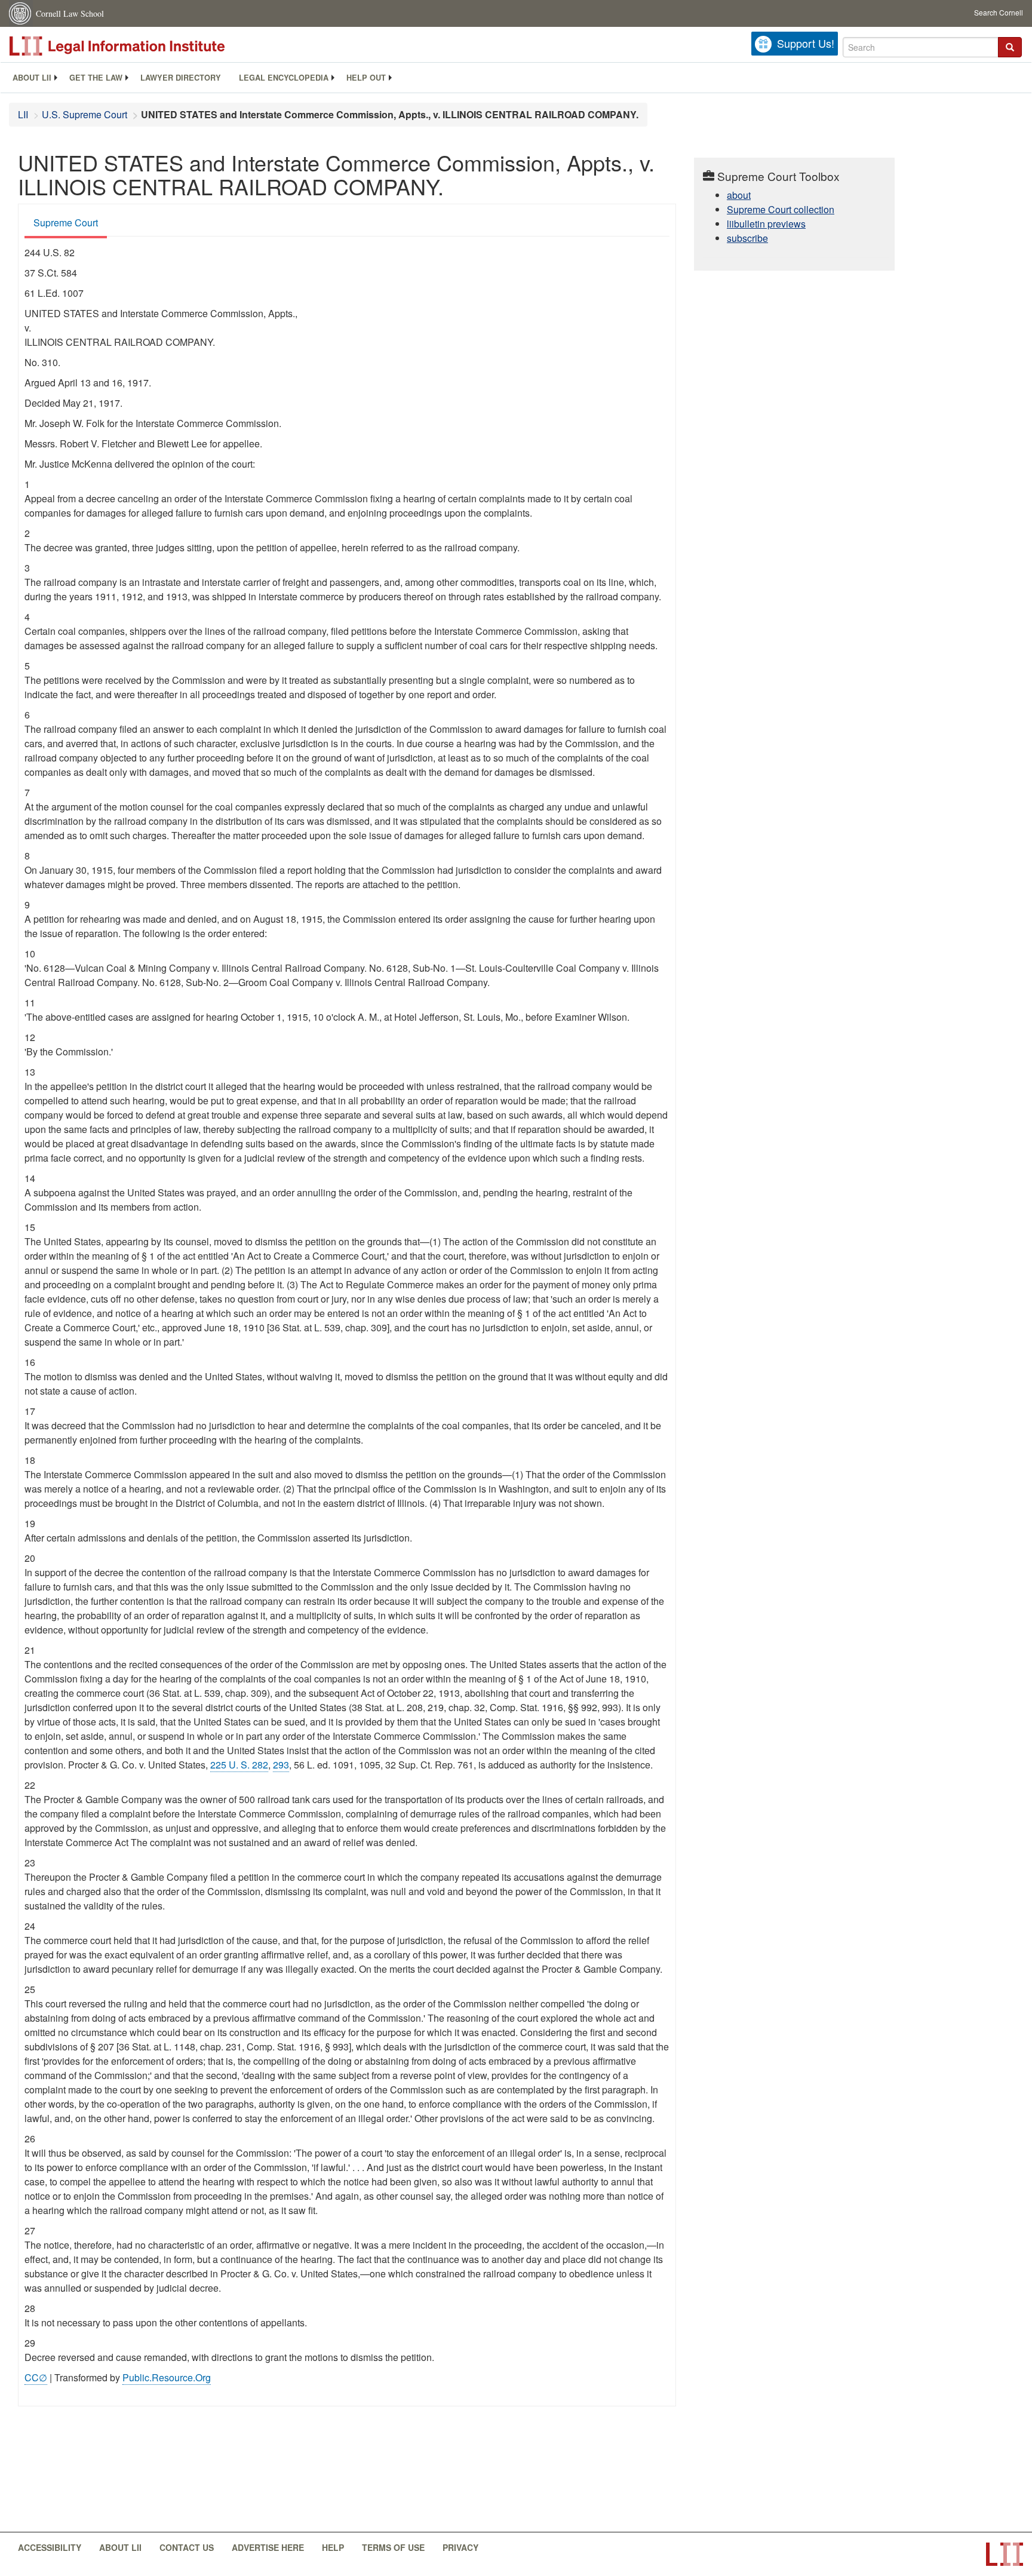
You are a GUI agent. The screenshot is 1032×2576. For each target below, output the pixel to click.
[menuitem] (32, 78)
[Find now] (1010, 47)
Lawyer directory (181, 78)
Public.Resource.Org (167, 2377)
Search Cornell (999, 12)
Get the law (96, 78)
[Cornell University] (21, 13)
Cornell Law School (70, 13)
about (739, 195)
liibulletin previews (766, 224)
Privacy (460, 2547)
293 (281, 1765)
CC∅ (36, 2377)
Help (333, 2547)
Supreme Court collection (781, 209)
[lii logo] (143, 46)
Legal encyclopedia (284, 78)
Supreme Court (66, 222)
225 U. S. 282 (239, 1765)
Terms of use (393, 2547)
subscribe (747, 238)
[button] (1010, 47)
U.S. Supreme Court (85, 114)
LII (23, 114)
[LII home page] (1005, 2554)
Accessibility (50, 2547)
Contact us (187, 2547)
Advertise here (268, 2547)
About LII (32, 78)
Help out (366, 78)
